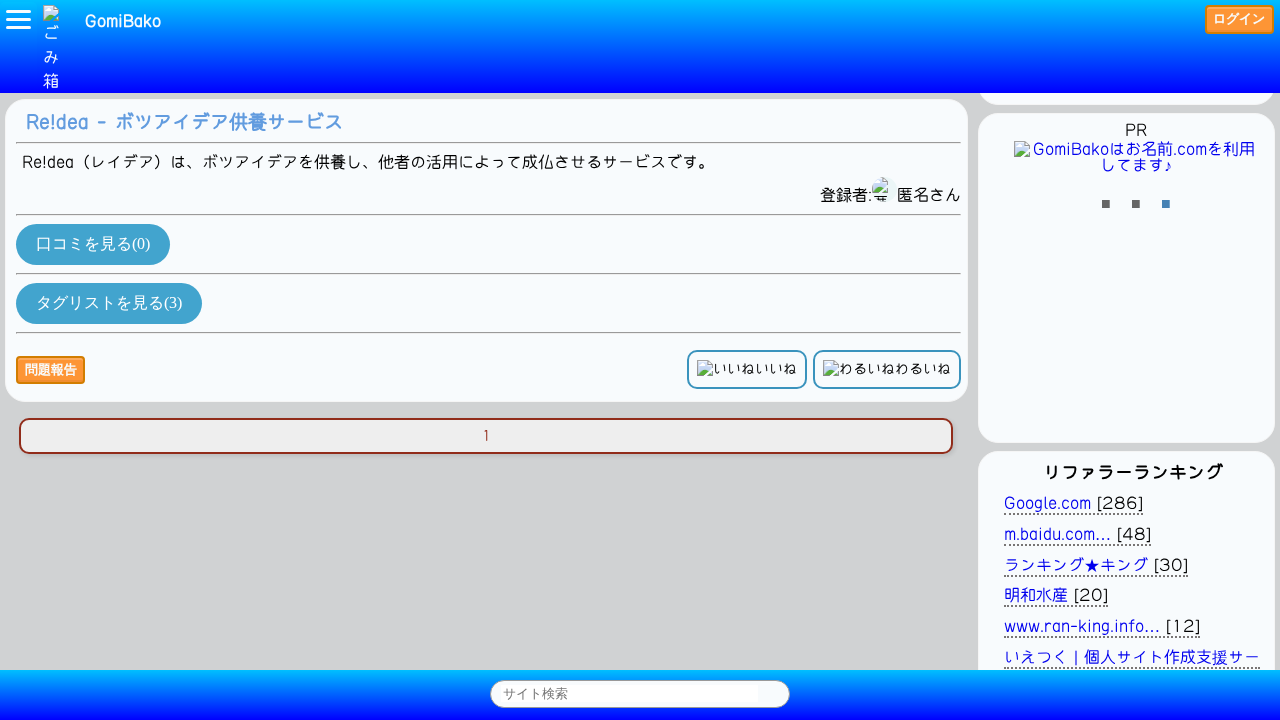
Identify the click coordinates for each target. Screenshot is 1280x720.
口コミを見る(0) (93, 243)
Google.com (1047, 503)
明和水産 (1036, 595)
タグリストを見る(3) (109, 302)
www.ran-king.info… (1082, 626)
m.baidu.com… (1057, 534)
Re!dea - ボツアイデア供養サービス (184, 121)
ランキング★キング (1076, 565)
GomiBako (123, 21)
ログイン (1239, 18)
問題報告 (51, 369)
